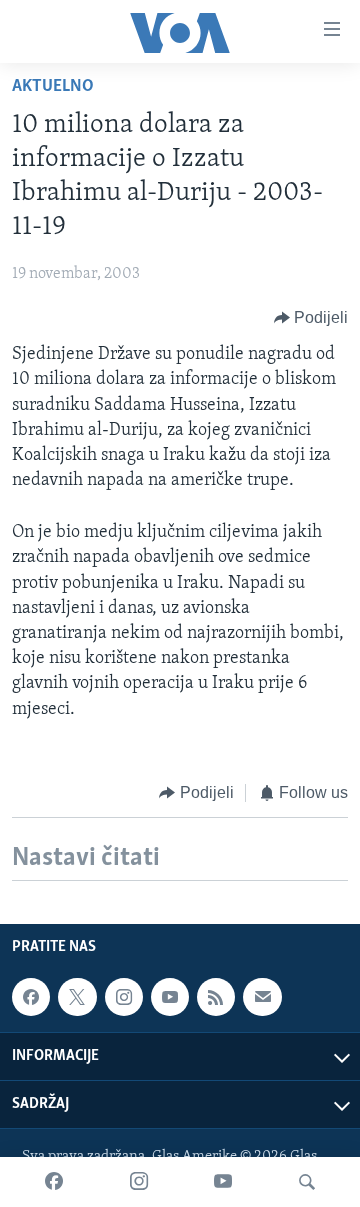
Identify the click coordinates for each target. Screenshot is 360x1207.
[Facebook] (54, 1182)
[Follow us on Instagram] (124, 997)
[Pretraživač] (307, 1182)
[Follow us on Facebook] (31, 997)
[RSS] (216, 997)
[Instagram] (139, 1182)
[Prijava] (262, 997)
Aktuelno (53, 87)
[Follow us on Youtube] (170, 997)
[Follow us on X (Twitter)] (77, 997)
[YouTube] (223, 1182)
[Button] (311, 318)
